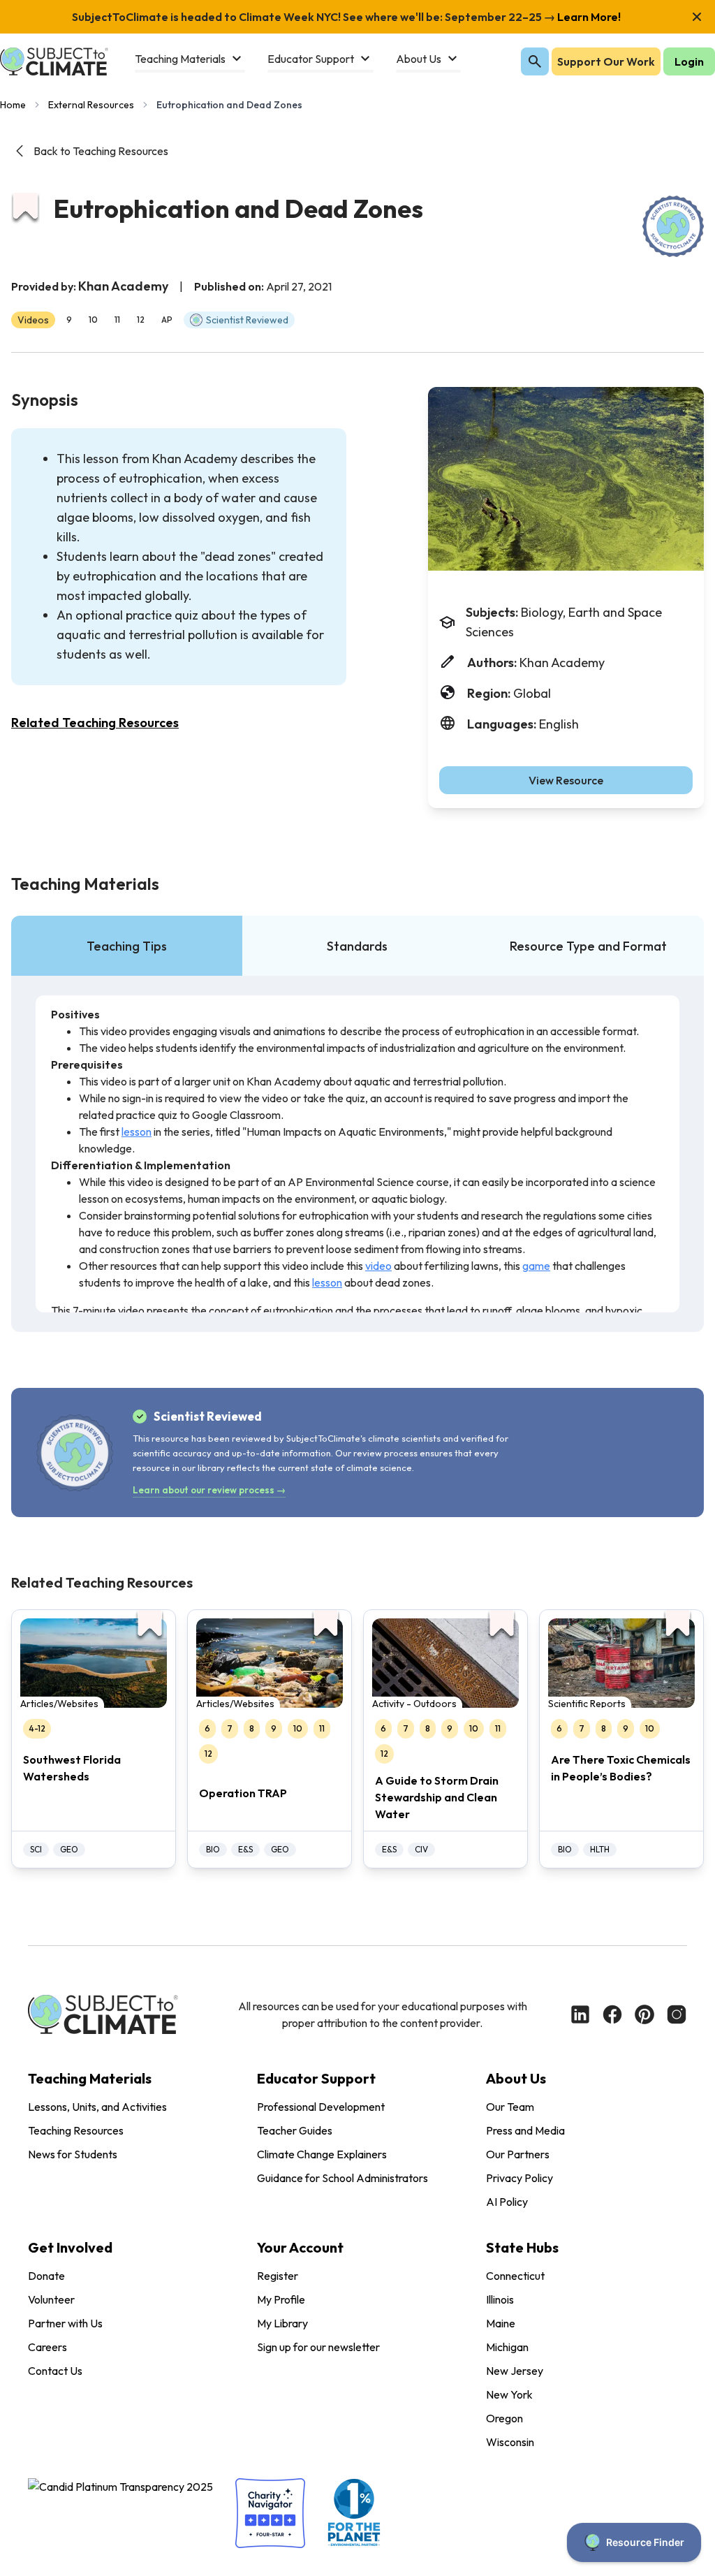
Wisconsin (510, 2442)
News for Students (73, 2154)
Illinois (500, 2299)
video (378, 1266)
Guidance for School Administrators (342, 2178)
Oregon (504, 2418)
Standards (357, 946)
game (536, 1266)
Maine (501, 2323)
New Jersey (515, 2371)
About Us (516, 2078)
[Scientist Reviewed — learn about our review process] (673, 226)
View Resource (566, 780)
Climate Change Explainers (322, 2154)
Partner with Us (65, 2323)
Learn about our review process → (209, 1490)
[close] (697, 17)
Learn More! (588, 17)
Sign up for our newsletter (318, 2347)
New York (509, 2394)
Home (13, 105)
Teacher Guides (295, 2130)
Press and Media (525, 2130)
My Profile (281, 2299)
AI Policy (507, 2202)
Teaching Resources (76, 2130)
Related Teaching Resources (95, 723)
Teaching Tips (127, 946)
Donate (46, 2276)
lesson (137, 1132)
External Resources (91, 105)
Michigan (507, 2347)
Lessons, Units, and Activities (97, 2107)
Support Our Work (606, 61)
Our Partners (518, 2154)
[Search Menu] (535, 61)
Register (278, 2276)
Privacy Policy (519, 2178)
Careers (47, 2347)
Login (689, 61)
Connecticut (515, 2276)
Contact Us (55, 2371)
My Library (282, 2323)
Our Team (510, 2107)
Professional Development (321, 2107)
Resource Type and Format (588, 946)
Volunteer (51, 2299)
